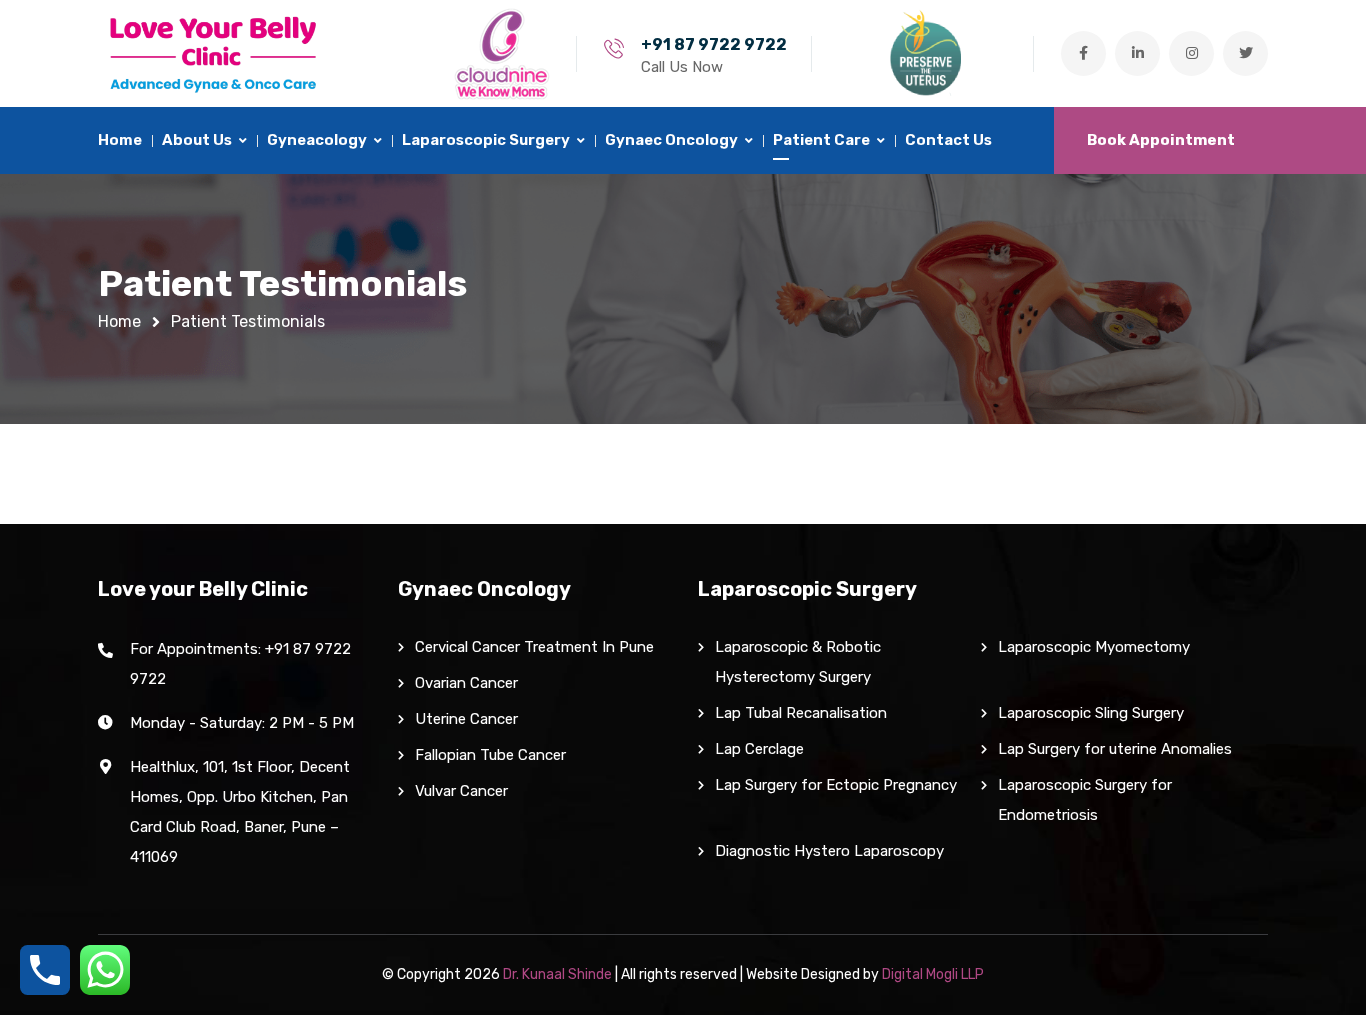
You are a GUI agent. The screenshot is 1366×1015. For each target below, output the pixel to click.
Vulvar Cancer (461, 791)
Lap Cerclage (759, 749)
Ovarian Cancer (466, 683)
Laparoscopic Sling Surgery (1091, 713)
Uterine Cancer (466, 719)
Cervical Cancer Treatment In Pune (534, 647)
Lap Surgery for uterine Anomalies (1115, 749)
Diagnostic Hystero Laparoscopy (829, 851)
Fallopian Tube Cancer (490, 755)
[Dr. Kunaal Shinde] (213, 53)
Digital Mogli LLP (933, 974)
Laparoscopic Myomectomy (1094, 647)
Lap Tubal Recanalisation (803, 713)
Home (119, 321)
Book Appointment (1161, 140)
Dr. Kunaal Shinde (557, 974)
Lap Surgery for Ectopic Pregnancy (836, 785)
